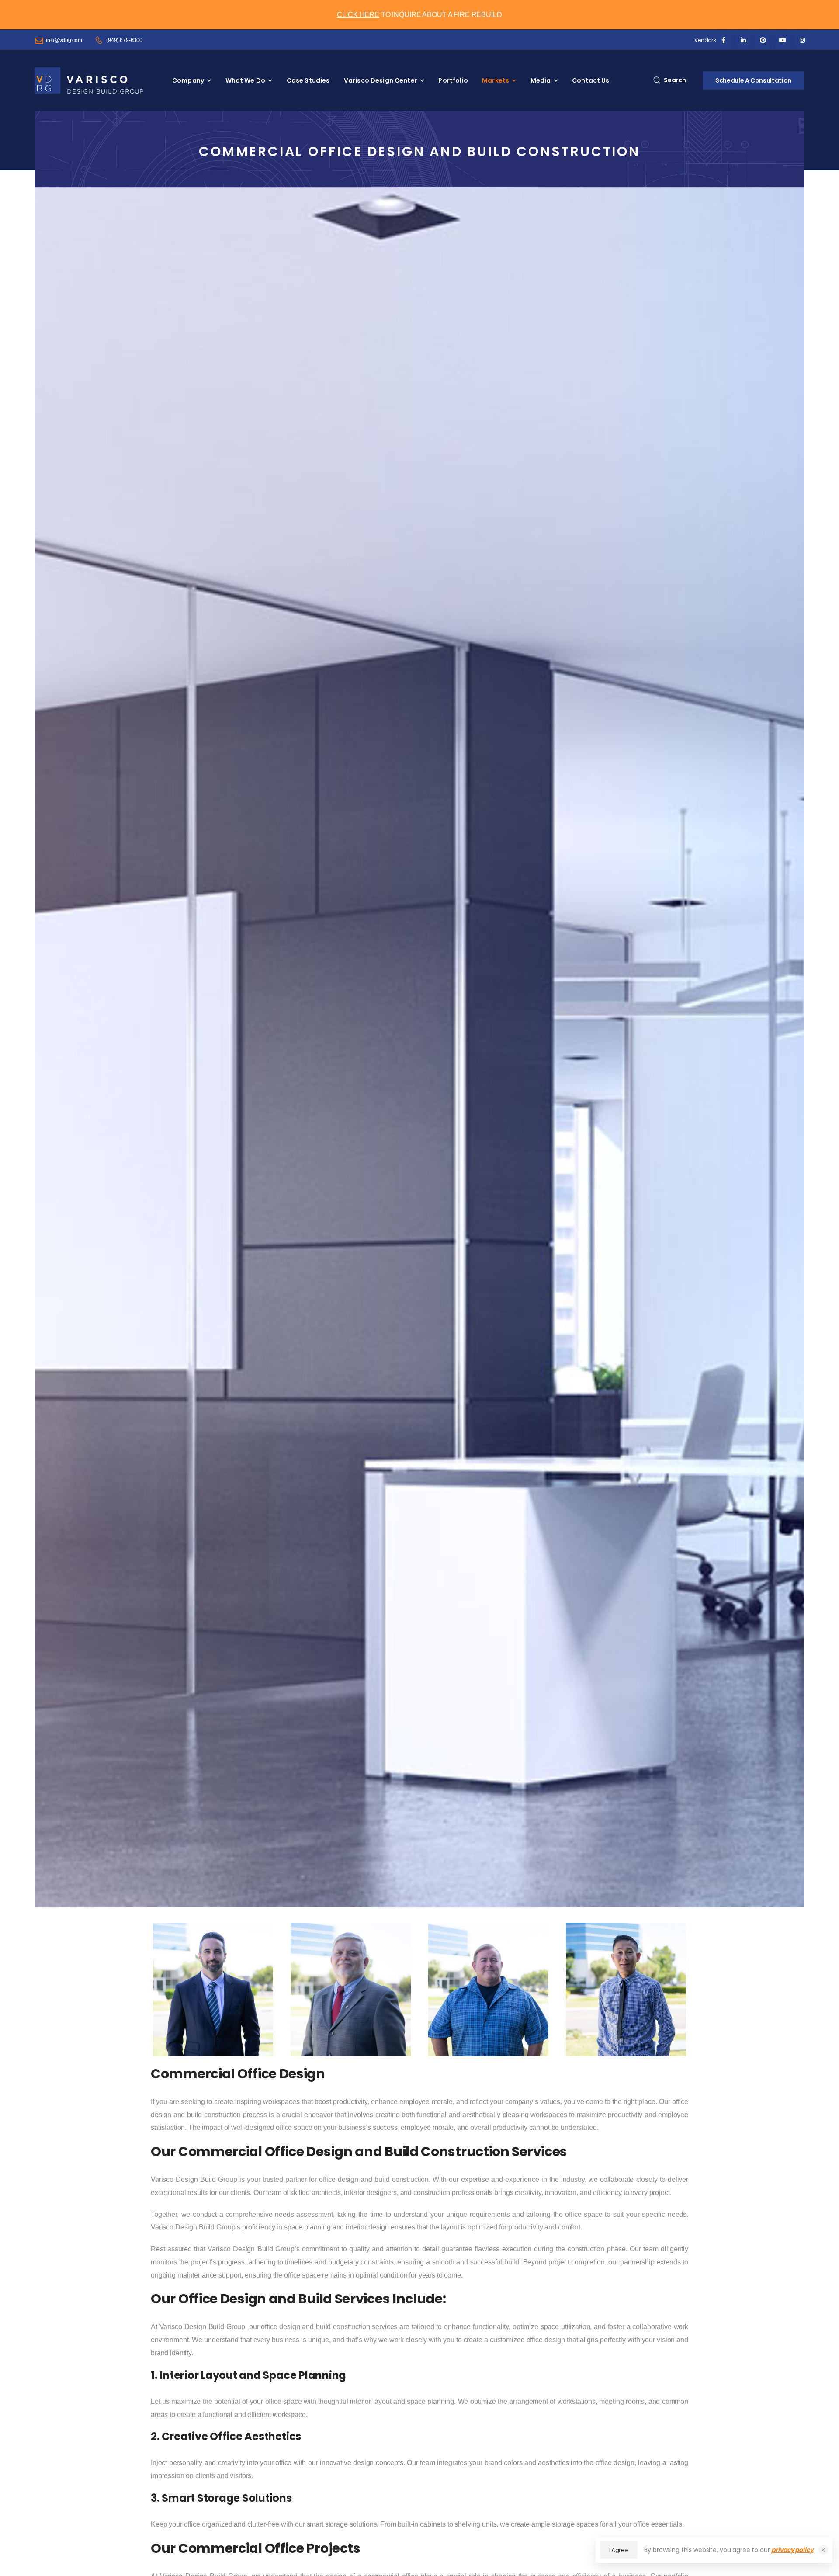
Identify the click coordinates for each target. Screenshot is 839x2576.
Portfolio (453, 80)
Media (541, 80)
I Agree (619, 2550)
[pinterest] (763, 40)
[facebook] (723, 40)
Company (188, 80)
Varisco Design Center (381, 80)
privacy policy (792, 2550)
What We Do (245, 80)
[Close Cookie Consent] (823, 2550)
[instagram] (802, 40)
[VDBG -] (89, 80)
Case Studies (308, 80)
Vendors (705, 40)
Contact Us (591, 80)
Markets (496, 80)
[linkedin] (743, 40)
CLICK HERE (358, 15)
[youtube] (782, 40)
